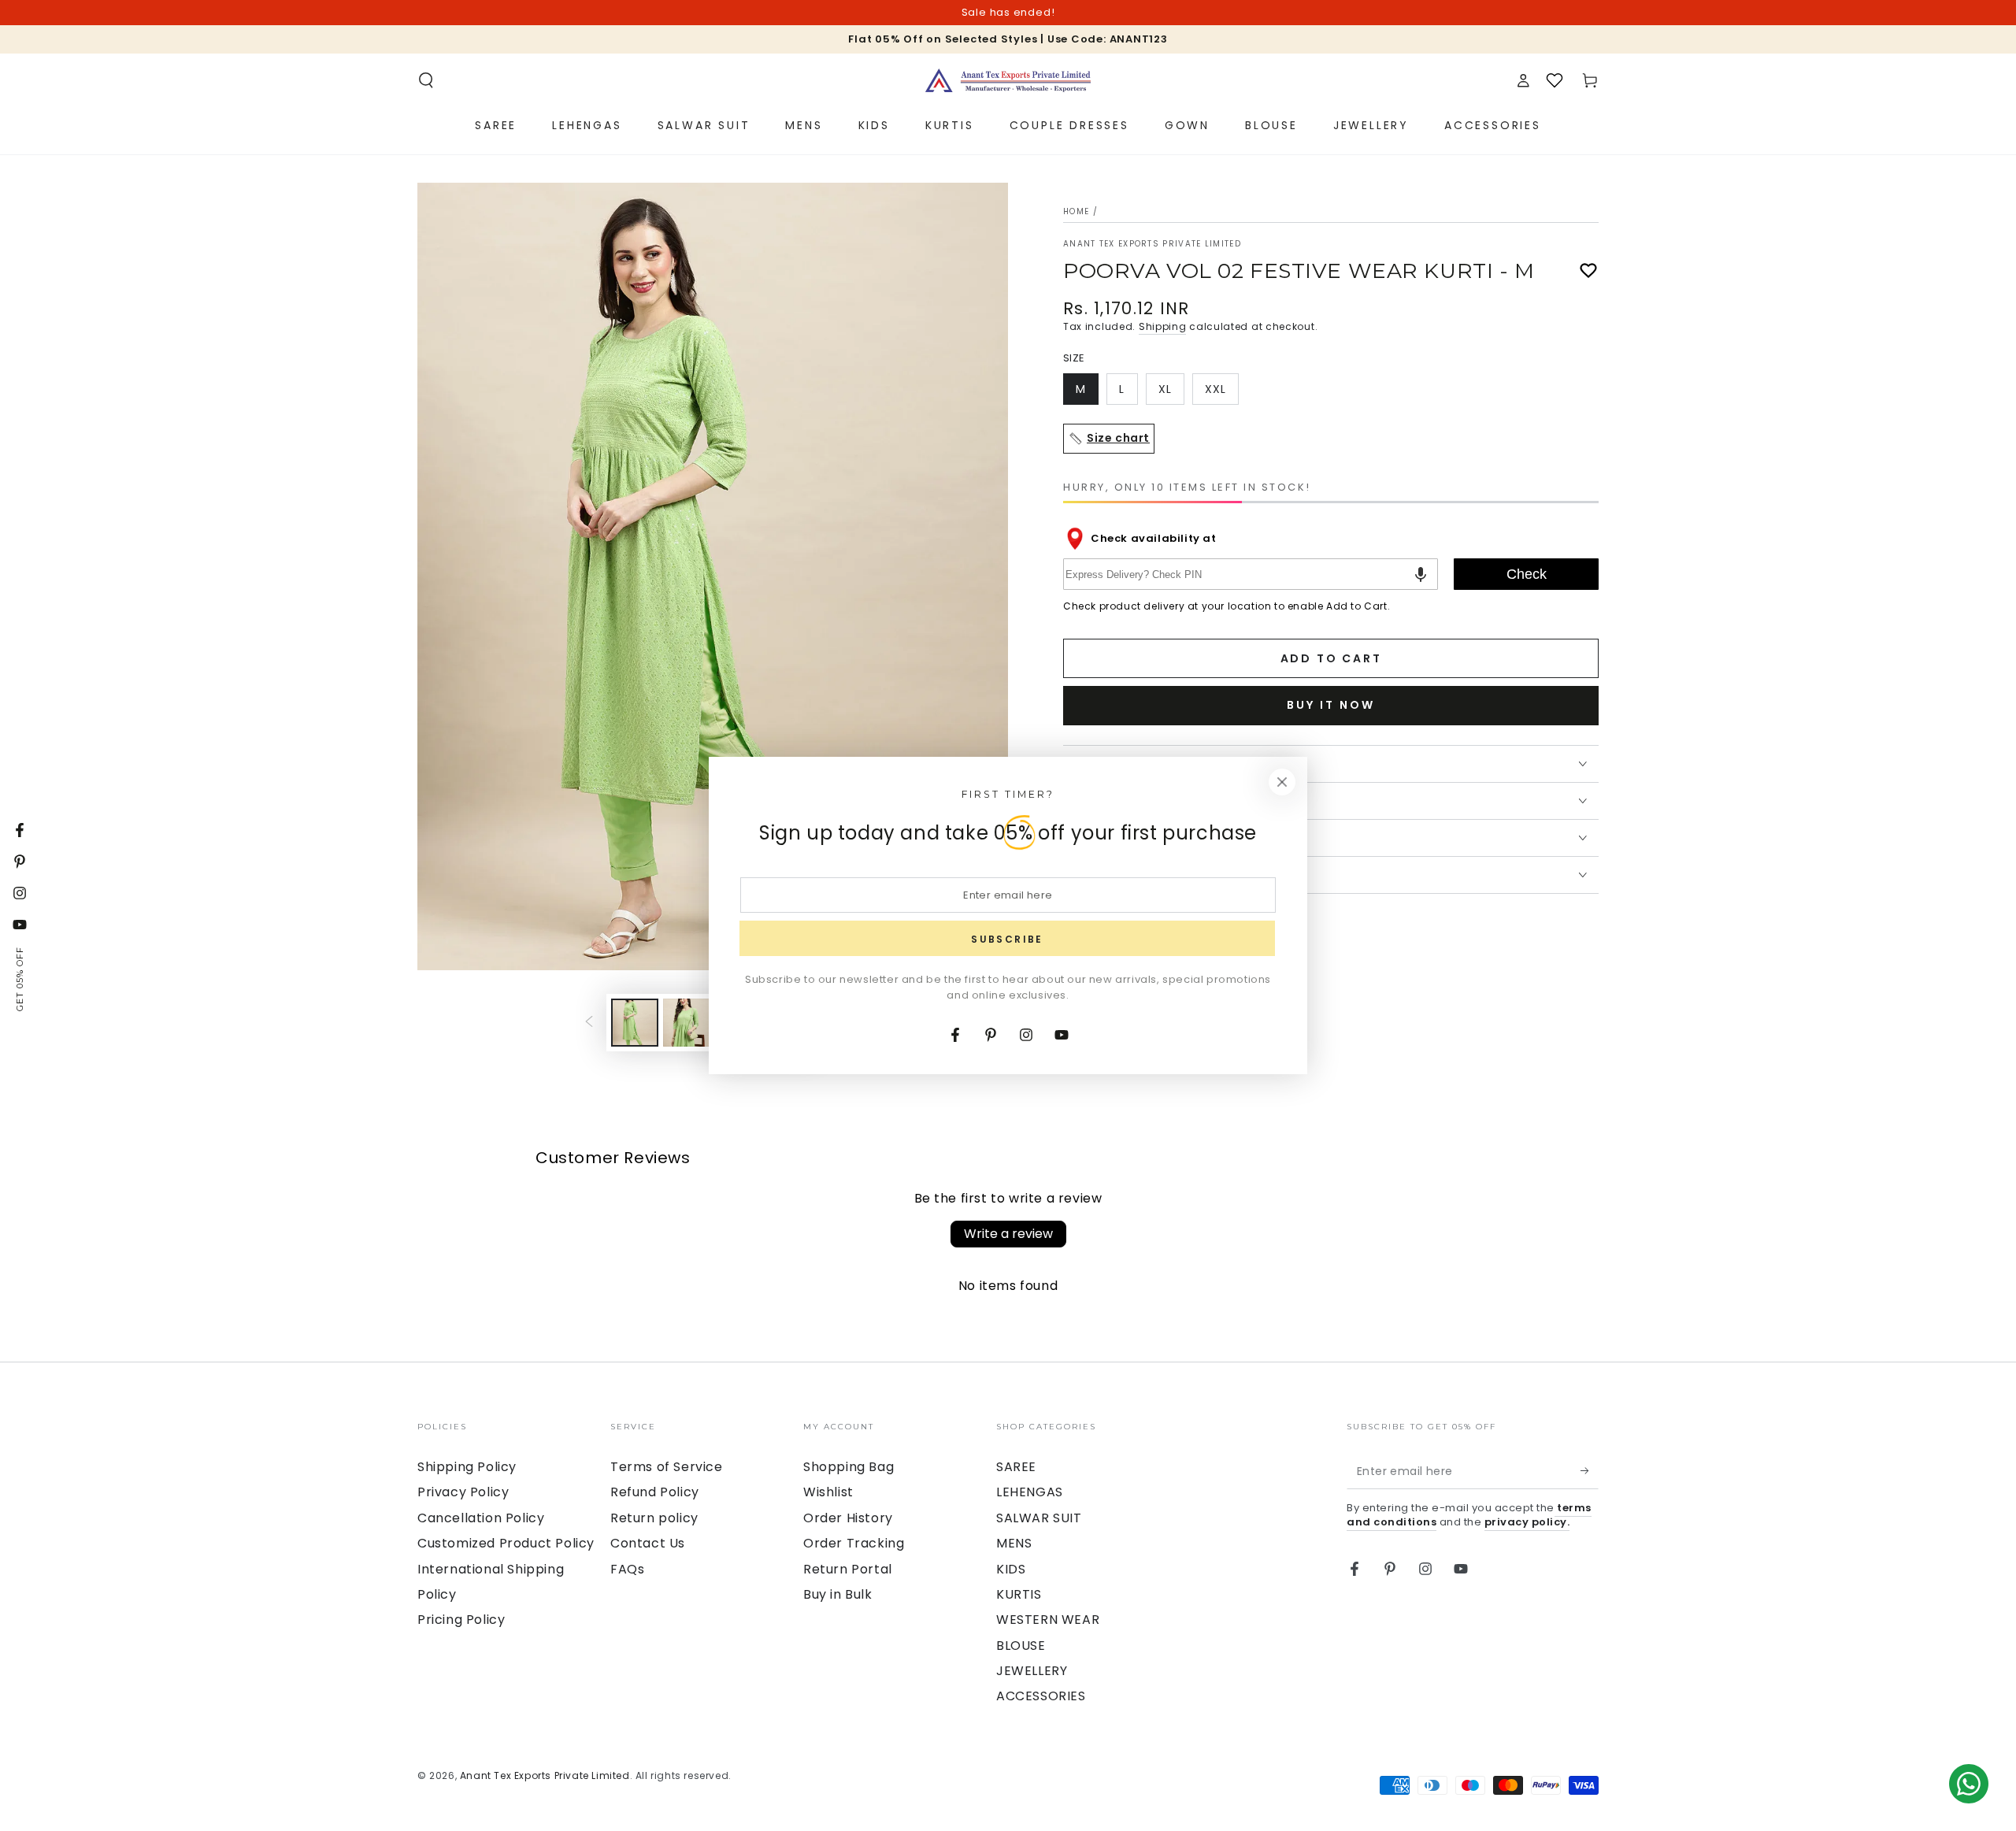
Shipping (1163, 326)
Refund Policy (655, 1492)
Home (1076, 211)
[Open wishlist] (1555, 80)
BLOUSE (1021, 1646)
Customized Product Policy (506, 1543)
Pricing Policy (461, 1620)
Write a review (1008, 1234)
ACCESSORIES (1041, 1696)
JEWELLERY (1032, 1671)
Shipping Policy (467, 1467)
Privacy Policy (463, 1492)
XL (1171, 393)
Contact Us (648, 1543)
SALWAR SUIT (1039, 1518)
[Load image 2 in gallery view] (687, 1023)
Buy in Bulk (838, 1594)
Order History (848, 1518)
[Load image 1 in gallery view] (635, 1023)
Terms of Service (667, 1467)
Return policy (654, 1518)
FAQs (627, 1569)
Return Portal (848, 1569)
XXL (1221, 393)
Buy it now (1331, 705)
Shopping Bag (849, 1467)
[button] (426, 80)
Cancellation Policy (481, 1518)
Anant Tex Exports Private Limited (1152, 244)
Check (1527, 574)
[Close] (1282, 782)
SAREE (1016, 1467)
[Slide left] (589, 1022)
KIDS (1011, 1569)
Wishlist (828, 1492)
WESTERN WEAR (1048, 1620)
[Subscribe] (1590, 1471)
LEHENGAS (1030, 1492)
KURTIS (1019, 1594)
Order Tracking (854, 1543)
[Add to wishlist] (1588, 271)
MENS (1014, 1543)
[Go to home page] (1008, 80)
